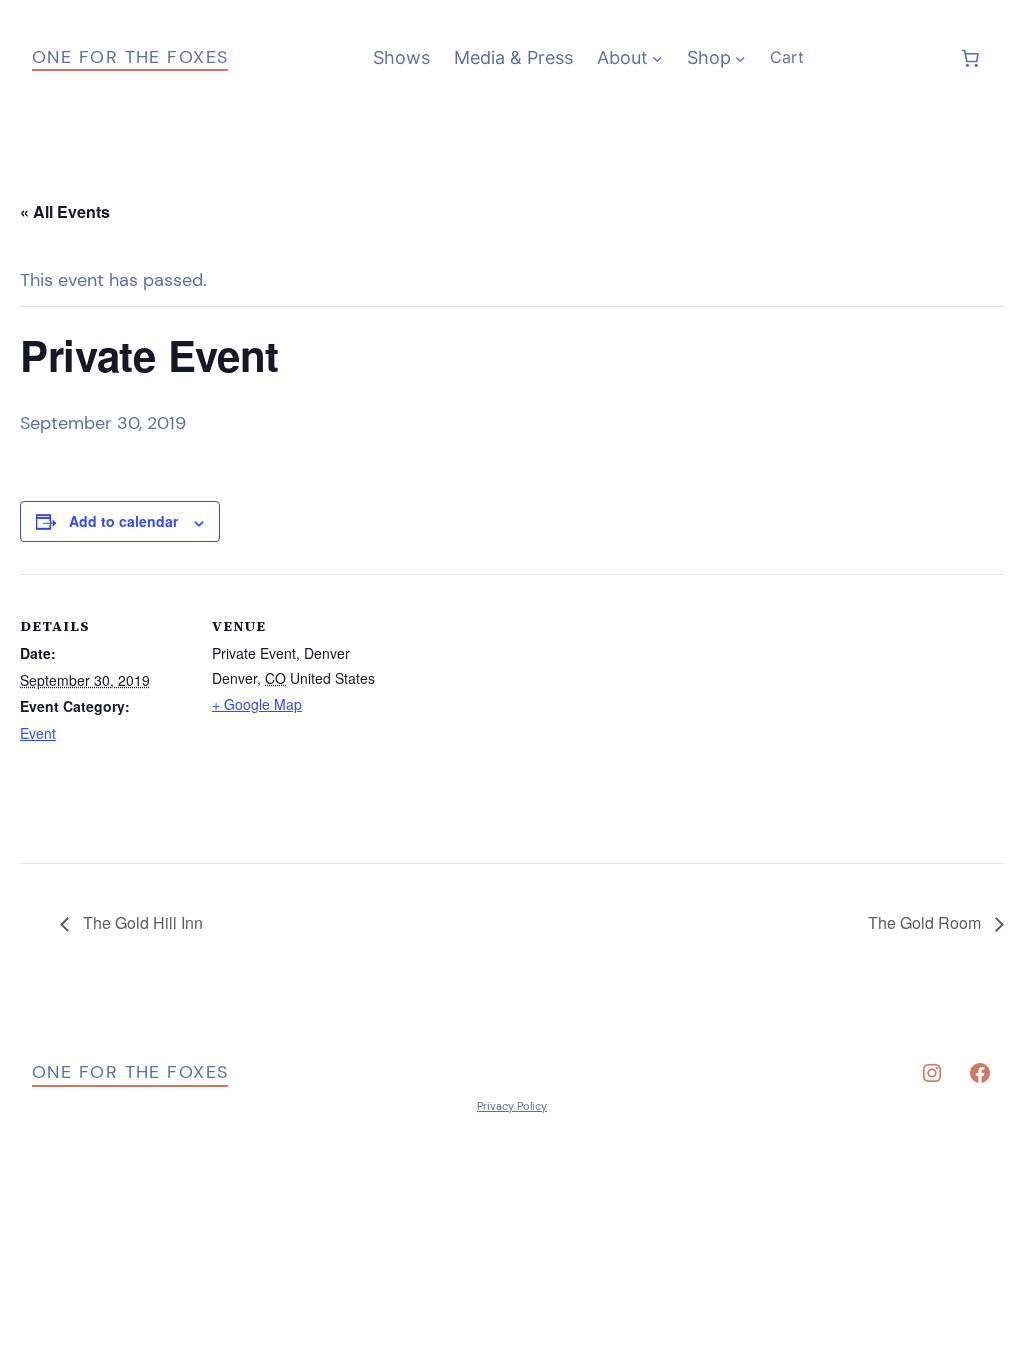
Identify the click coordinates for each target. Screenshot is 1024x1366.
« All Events (65, 211)
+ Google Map (257, 704)
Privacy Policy (512, 1106)
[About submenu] (657, 58)
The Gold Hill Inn (141, 922)
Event (38, 733)
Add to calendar (123, 521)
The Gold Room (926, 922)
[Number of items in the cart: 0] (970, 58)
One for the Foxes (130, 57)
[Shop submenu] (740, 58)
